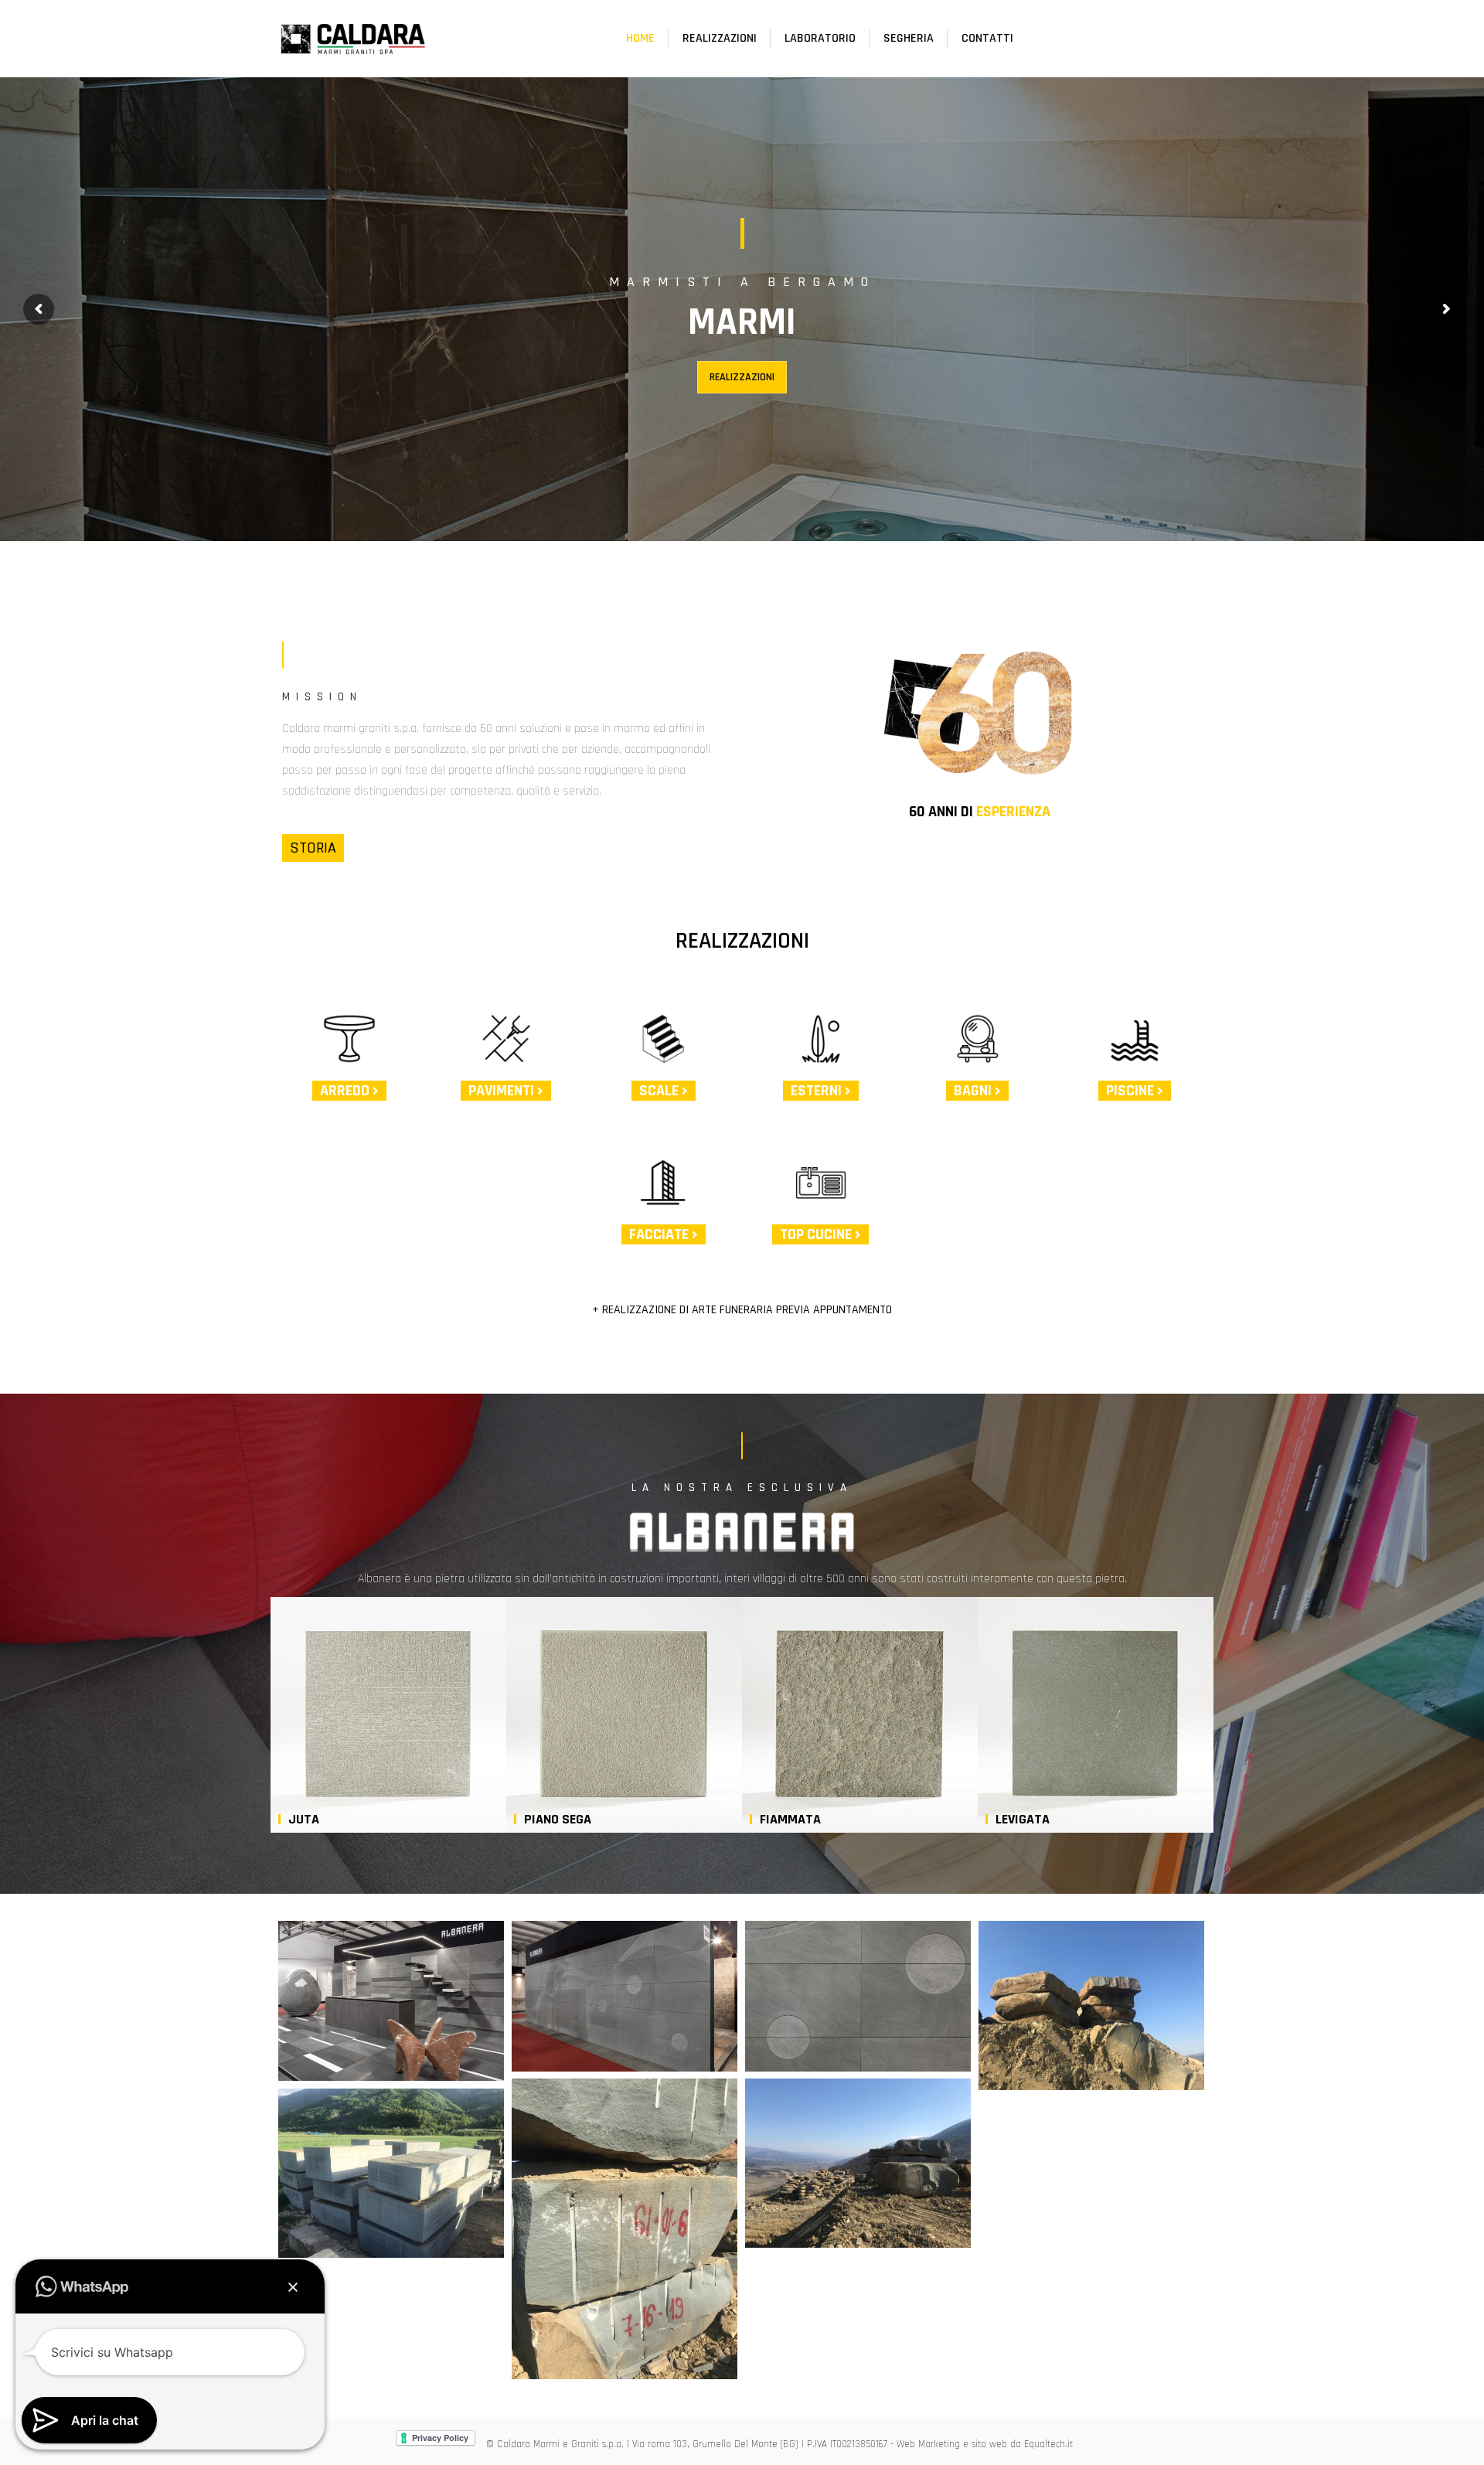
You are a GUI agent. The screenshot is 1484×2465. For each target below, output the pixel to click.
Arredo (346, 1091)
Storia (313, 848)
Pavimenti (503, 1091)
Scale (660, 1091)
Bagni (974, 1091)
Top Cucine (817, 1234)
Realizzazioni (742, 377)
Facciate (660, 1234)
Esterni (818, 1091)
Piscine (1132, 1091)
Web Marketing (928, 2444)
